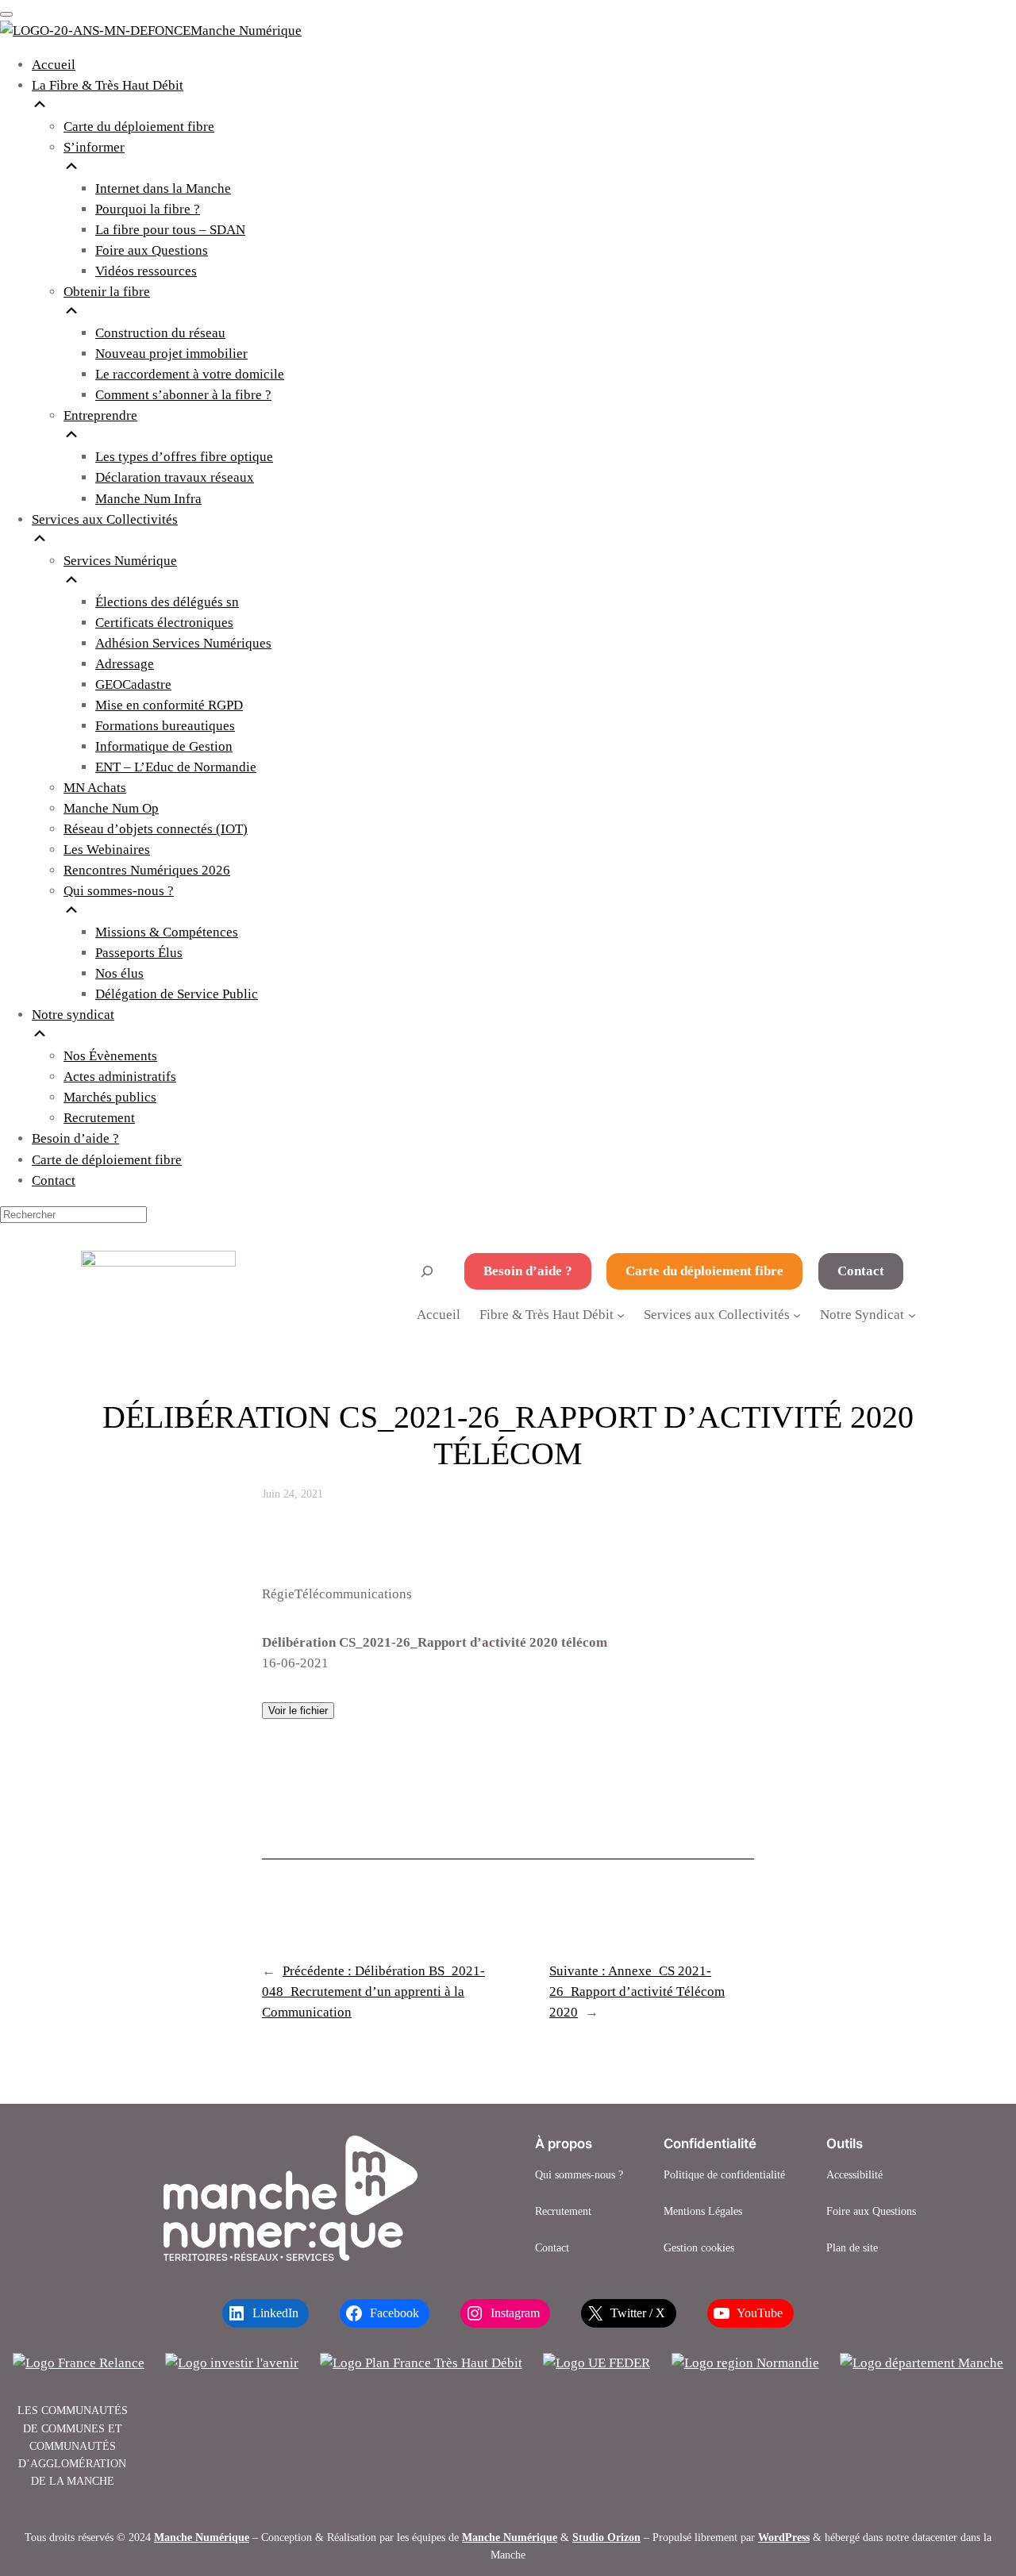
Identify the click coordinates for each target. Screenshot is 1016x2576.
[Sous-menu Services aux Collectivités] (797, 1314)
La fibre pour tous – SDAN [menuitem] (170, 230)
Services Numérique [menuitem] (120, 561)
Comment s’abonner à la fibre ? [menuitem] (183, 395)
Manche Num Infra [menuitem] (148, 499)
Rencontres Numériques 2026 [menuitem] (147, 870)
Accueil (439, 1315)
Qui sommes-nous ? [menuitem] (119, 891)
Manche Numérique (202, 2537)
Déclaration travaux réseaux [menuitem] (175, 477)
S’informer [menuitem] (94, 147)
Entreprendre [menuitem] (100, 415)
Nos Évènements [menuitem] (110, 1056)
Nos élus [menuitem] (119, 973)
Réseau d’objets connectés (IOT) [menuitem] (156, 829)
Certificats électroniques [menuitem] (164, 623)
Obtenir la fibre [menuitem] (107, 292)
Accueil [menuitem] (54, 65)
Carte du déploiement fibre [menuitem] (139, 127)
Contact (861, 1271)
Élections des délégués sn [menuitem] (167, 602)
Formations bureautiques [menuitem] (165, 726)
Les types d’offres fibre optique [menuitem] (184, 457)
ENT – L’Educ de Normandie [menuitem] (176, 767)
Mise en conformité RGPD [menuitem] (169, 705)
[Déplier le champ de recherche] (427, 1271)
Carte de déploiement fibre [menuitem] (107, 1160)
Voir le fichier (298, 1711)
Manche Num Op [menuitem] (111, 808)
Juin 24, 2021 (292, 1494)
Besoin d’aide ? (528, 1271)
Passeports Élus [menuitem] (139, 953)
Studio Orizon (606, 2537)
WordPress (784, 2537)
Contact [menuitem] (54, 1180)
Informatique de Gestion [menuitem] (164, 746)
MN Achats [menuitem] (95, 788)
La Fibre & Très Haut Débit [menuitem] (108, 85)
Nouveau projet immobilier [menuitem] (171, 354)
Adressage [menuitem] (125, 664)
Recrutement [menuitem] (99, 1118)
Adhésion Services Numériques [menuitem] (183, 643)
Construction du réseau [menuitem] (160, 333)
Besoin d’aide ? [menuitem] (75, 1138)
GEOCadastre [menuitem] (133, 684)
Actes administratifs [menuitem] (120, 1077)
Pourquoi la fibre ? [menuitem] (148, 209)
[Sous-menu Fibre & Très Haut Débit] (621, 1314)
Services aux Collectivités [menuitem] (105, 519)
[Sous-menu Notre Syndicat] (912, 1314)
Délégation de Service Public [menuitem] (177, 994)
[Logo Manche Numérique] (291, 2198)
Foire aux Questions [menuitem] (152, 250)
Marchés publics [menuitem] (110, 1097)
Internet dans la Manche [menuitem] (163, 188)
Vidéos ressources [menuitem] (146, 271)
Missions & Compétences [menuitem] (167, 932)
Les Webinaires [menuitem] (107, 850)
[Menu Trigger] (6, 14)
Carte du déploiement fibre (704, 1271)
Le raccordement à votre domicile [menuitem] (190, 374)
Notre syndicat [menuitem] (73, 1015)
